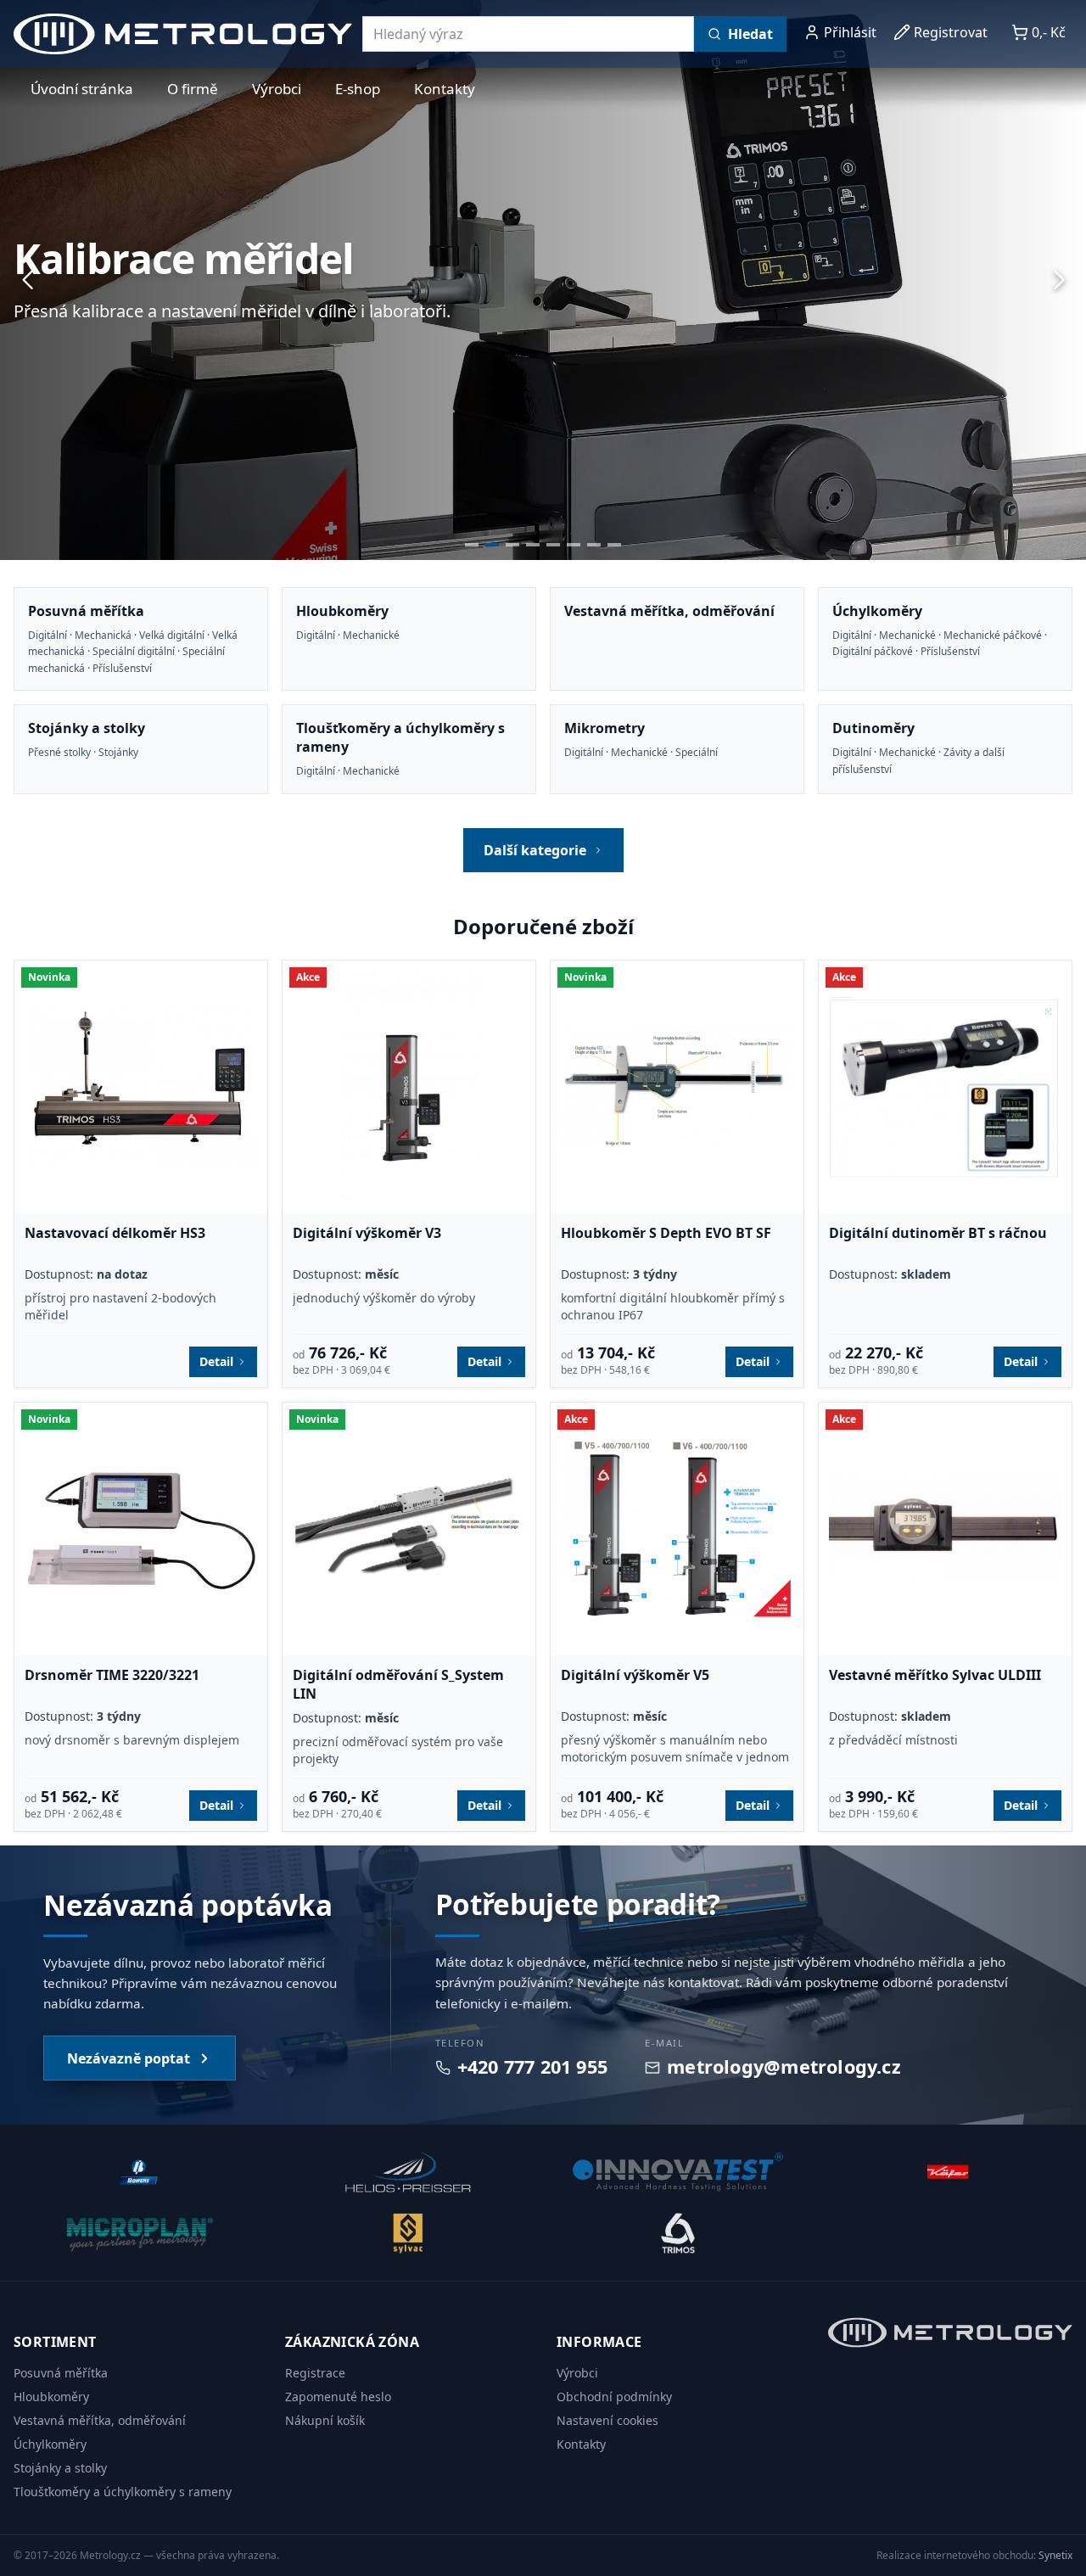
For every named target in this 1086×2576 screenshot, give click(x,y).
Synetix (1055, 2555)
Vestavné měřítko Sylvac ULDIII (935, 1675)
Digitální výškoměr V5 (635, 1675)
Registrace (315, 2373)
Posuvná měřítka (61, 2373)
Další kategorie (535, 850)
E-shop (358, 89)
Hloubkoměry (51, 2397)
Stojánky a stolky (60, 2468)
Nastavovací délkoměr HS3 (115, 1233)
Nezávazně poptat (129, 2058)
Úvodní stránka (82, 89)
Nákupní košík (325, 2420)
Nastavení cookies (607, 2420)
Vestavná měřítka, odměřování (100, 2420)
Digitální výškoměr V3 (367, 1233)
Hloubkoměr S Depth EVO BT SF (666, 1233)
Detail (216, 1361)
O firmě (193, 89)
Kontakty (445, 89)
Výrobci (277, 89)
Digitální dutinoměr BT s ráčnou (938, 1233)
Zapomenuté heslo (338, 2397)
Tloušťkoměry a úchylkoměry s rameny (123, 2492)
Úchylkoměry (50, 2444)
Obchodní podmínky (614, 2397)
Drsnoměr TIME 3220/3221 (112, 1675)
